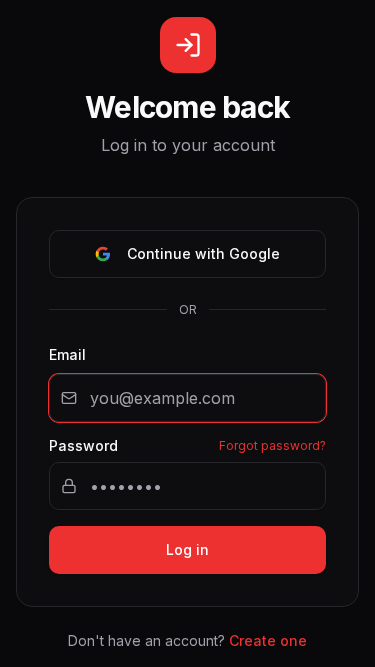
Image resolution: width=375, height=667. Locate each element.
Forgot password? (272, 445)
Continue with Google (203, 253)
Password (83, 446)
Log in (187, 549)
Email (67, 354)
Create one (268, 640)
